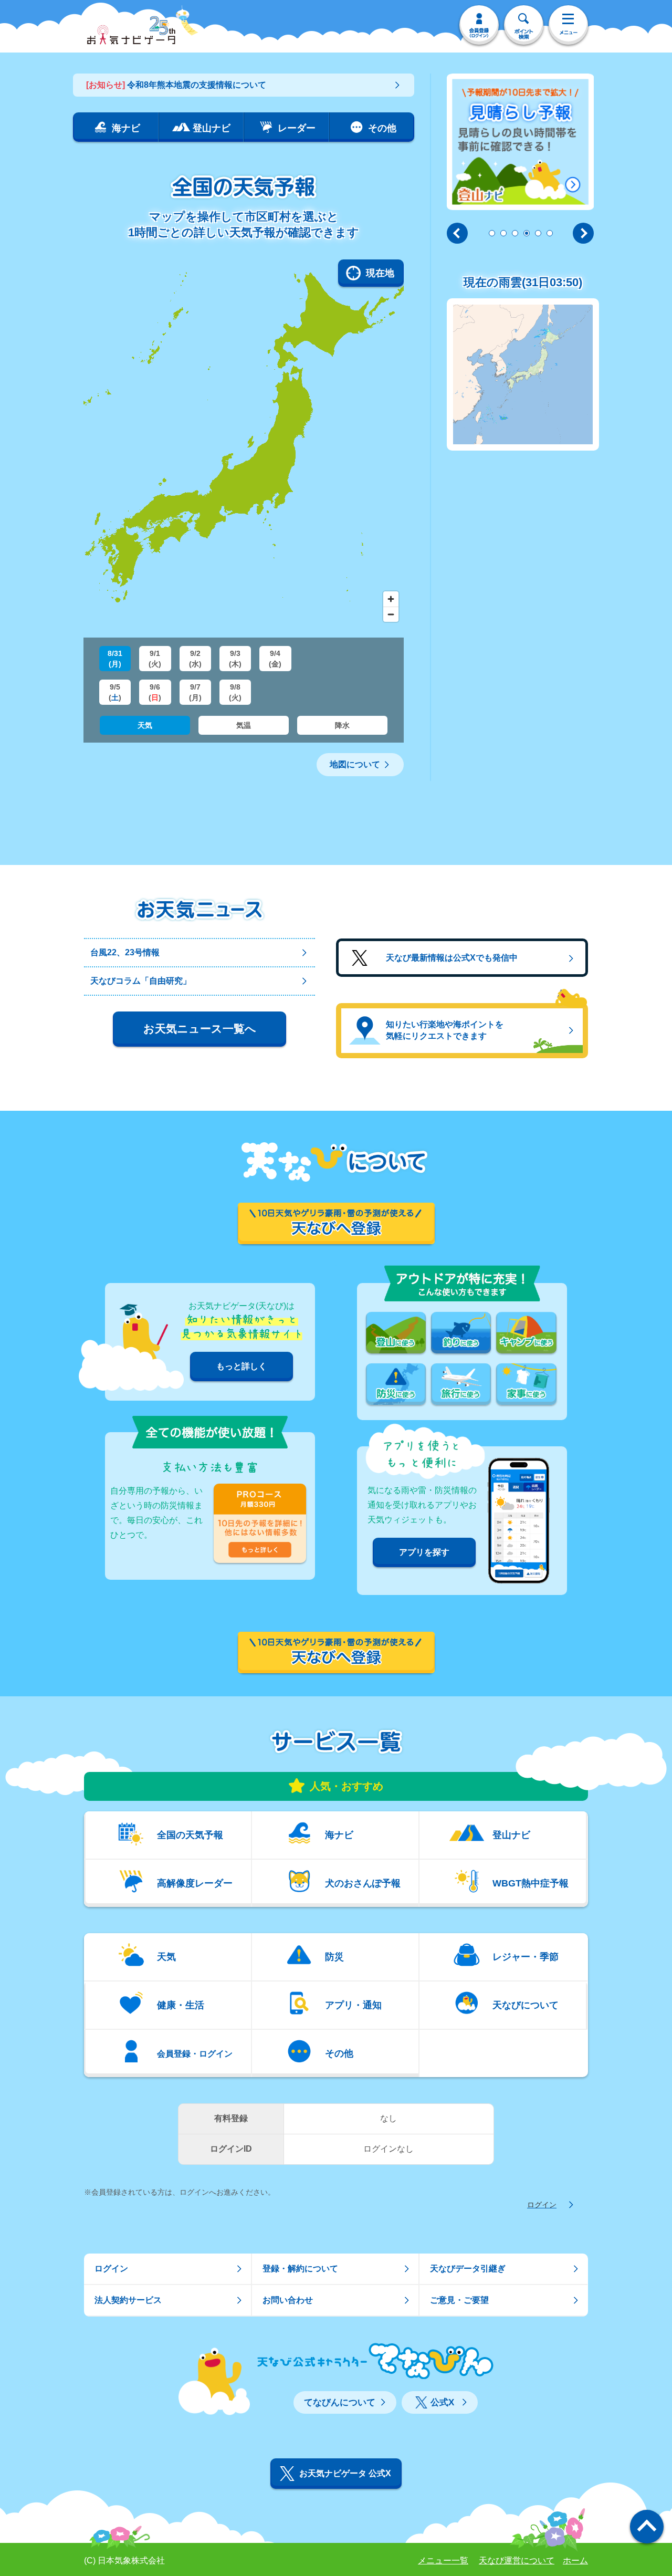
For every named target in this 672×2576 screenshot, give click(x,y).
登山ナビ (511, 1835)
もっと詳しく (241, 1366)
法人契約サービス (128, 2300)
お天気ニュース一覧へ (200, 1029)
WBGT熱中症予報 (531, 1883)
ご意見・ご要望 (459, 2300)
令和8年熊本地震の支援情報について (176, 85)
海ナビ (339, 1835)
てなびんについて (340, 2402)
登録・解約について (300, 2269)
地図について (355, 764)
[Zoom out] (391, 614)
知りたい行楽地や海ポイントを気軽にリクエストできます (445, 1030)
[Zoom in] (391, 599)
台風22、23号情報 (125, 952)
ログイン (542, 2205)
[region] (244, 443)
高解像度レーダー (195, 1883)
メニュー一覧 (443, 2561)
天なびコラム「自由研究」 (141, 981)
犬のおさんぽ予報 (363, 1883)
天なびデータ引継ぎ (468, 2269)
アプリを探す (424, 1552)
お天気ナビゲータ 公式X (345, 2473)
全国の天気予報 (190, 1835)
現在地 (380, 273)
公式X (442, 2402)
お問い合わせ (288, 2300)
